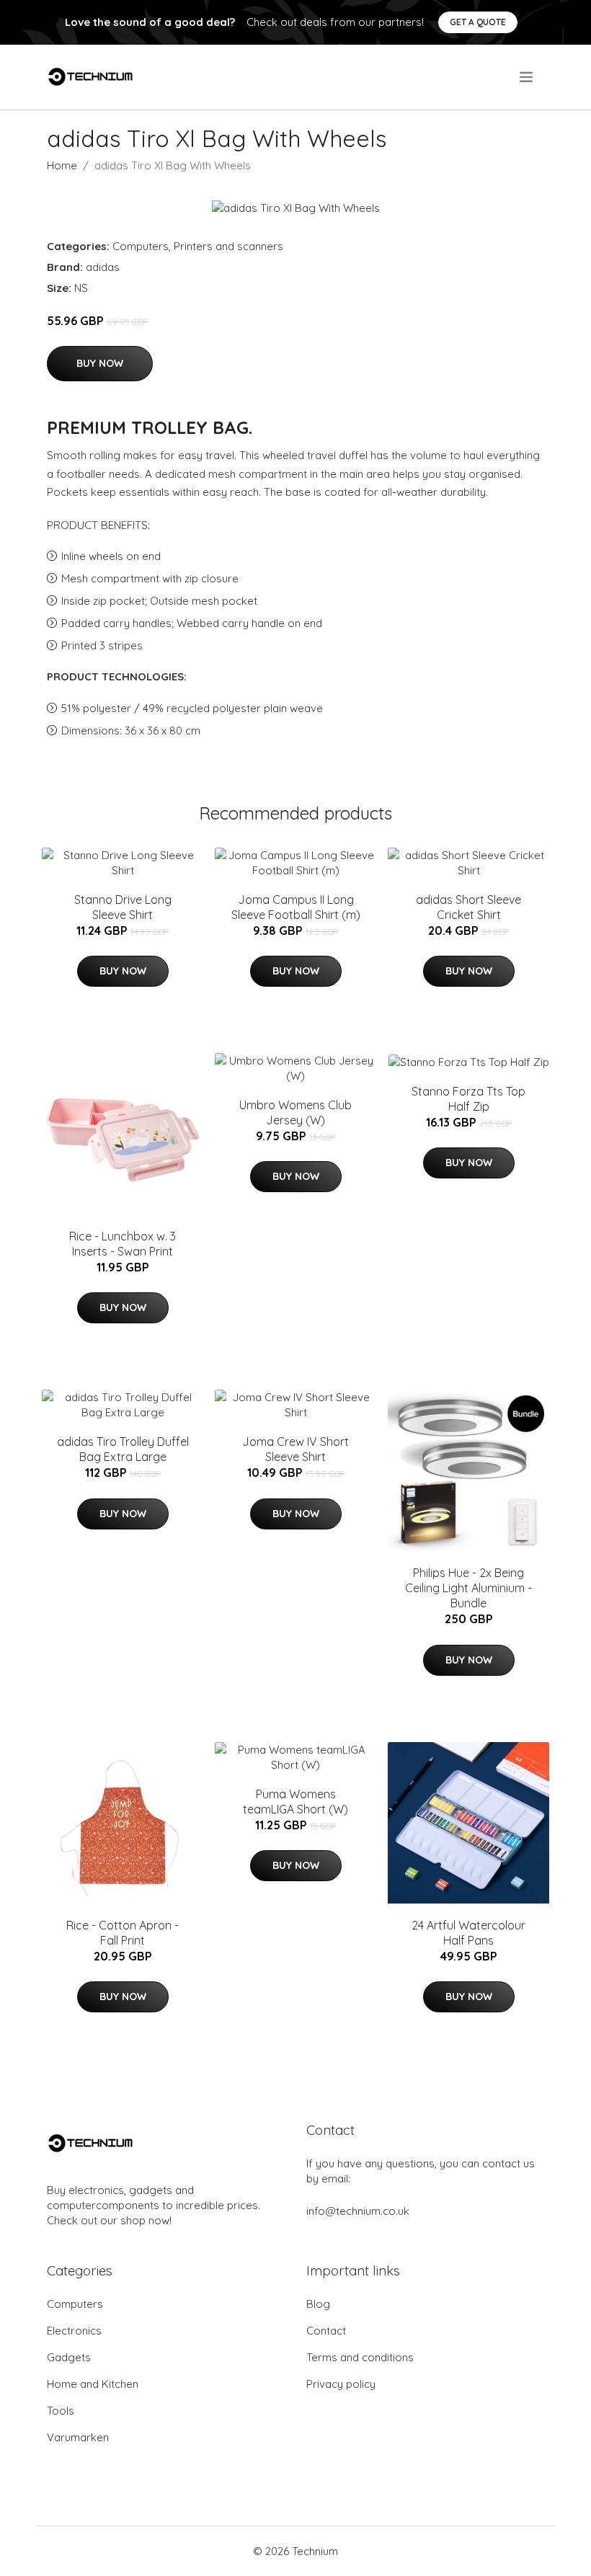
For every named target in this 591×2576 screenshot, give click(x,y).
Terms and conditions (360, 2357)
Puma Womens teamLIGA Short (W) (295, 1802)
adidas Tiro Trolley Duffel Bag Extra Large (123, 1449)
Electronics (74, 2331)
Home (62, 165)
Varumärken (78, 2437)
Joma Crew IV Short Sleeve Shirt (295, 1449)
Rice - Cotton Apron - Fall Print (123, 1933)
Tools (61, 2411)
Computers (141, 246)
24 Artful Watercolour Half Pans (468, 1933)
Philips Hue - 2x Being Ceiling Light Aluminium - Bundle (468, 1588)
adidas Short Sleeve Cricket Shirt (468, 907)
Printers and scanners (228, 246)
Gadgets (69, 2357)
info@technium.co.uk (358, 2211)
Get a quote (478, 22)
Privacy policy (341, 2384)
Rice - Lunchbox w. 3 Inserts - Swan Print (123, 1244)
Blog (318, 2304)
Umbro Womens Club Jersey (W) (295, 1112)
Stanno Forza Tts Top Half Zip (468, 1099)
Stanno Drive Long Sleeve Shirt (123, 907)
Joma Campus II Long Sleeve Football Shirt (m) (296, 907)
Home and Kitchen (93, 2384)
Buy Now (100, 363)
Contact (326, 2331)
